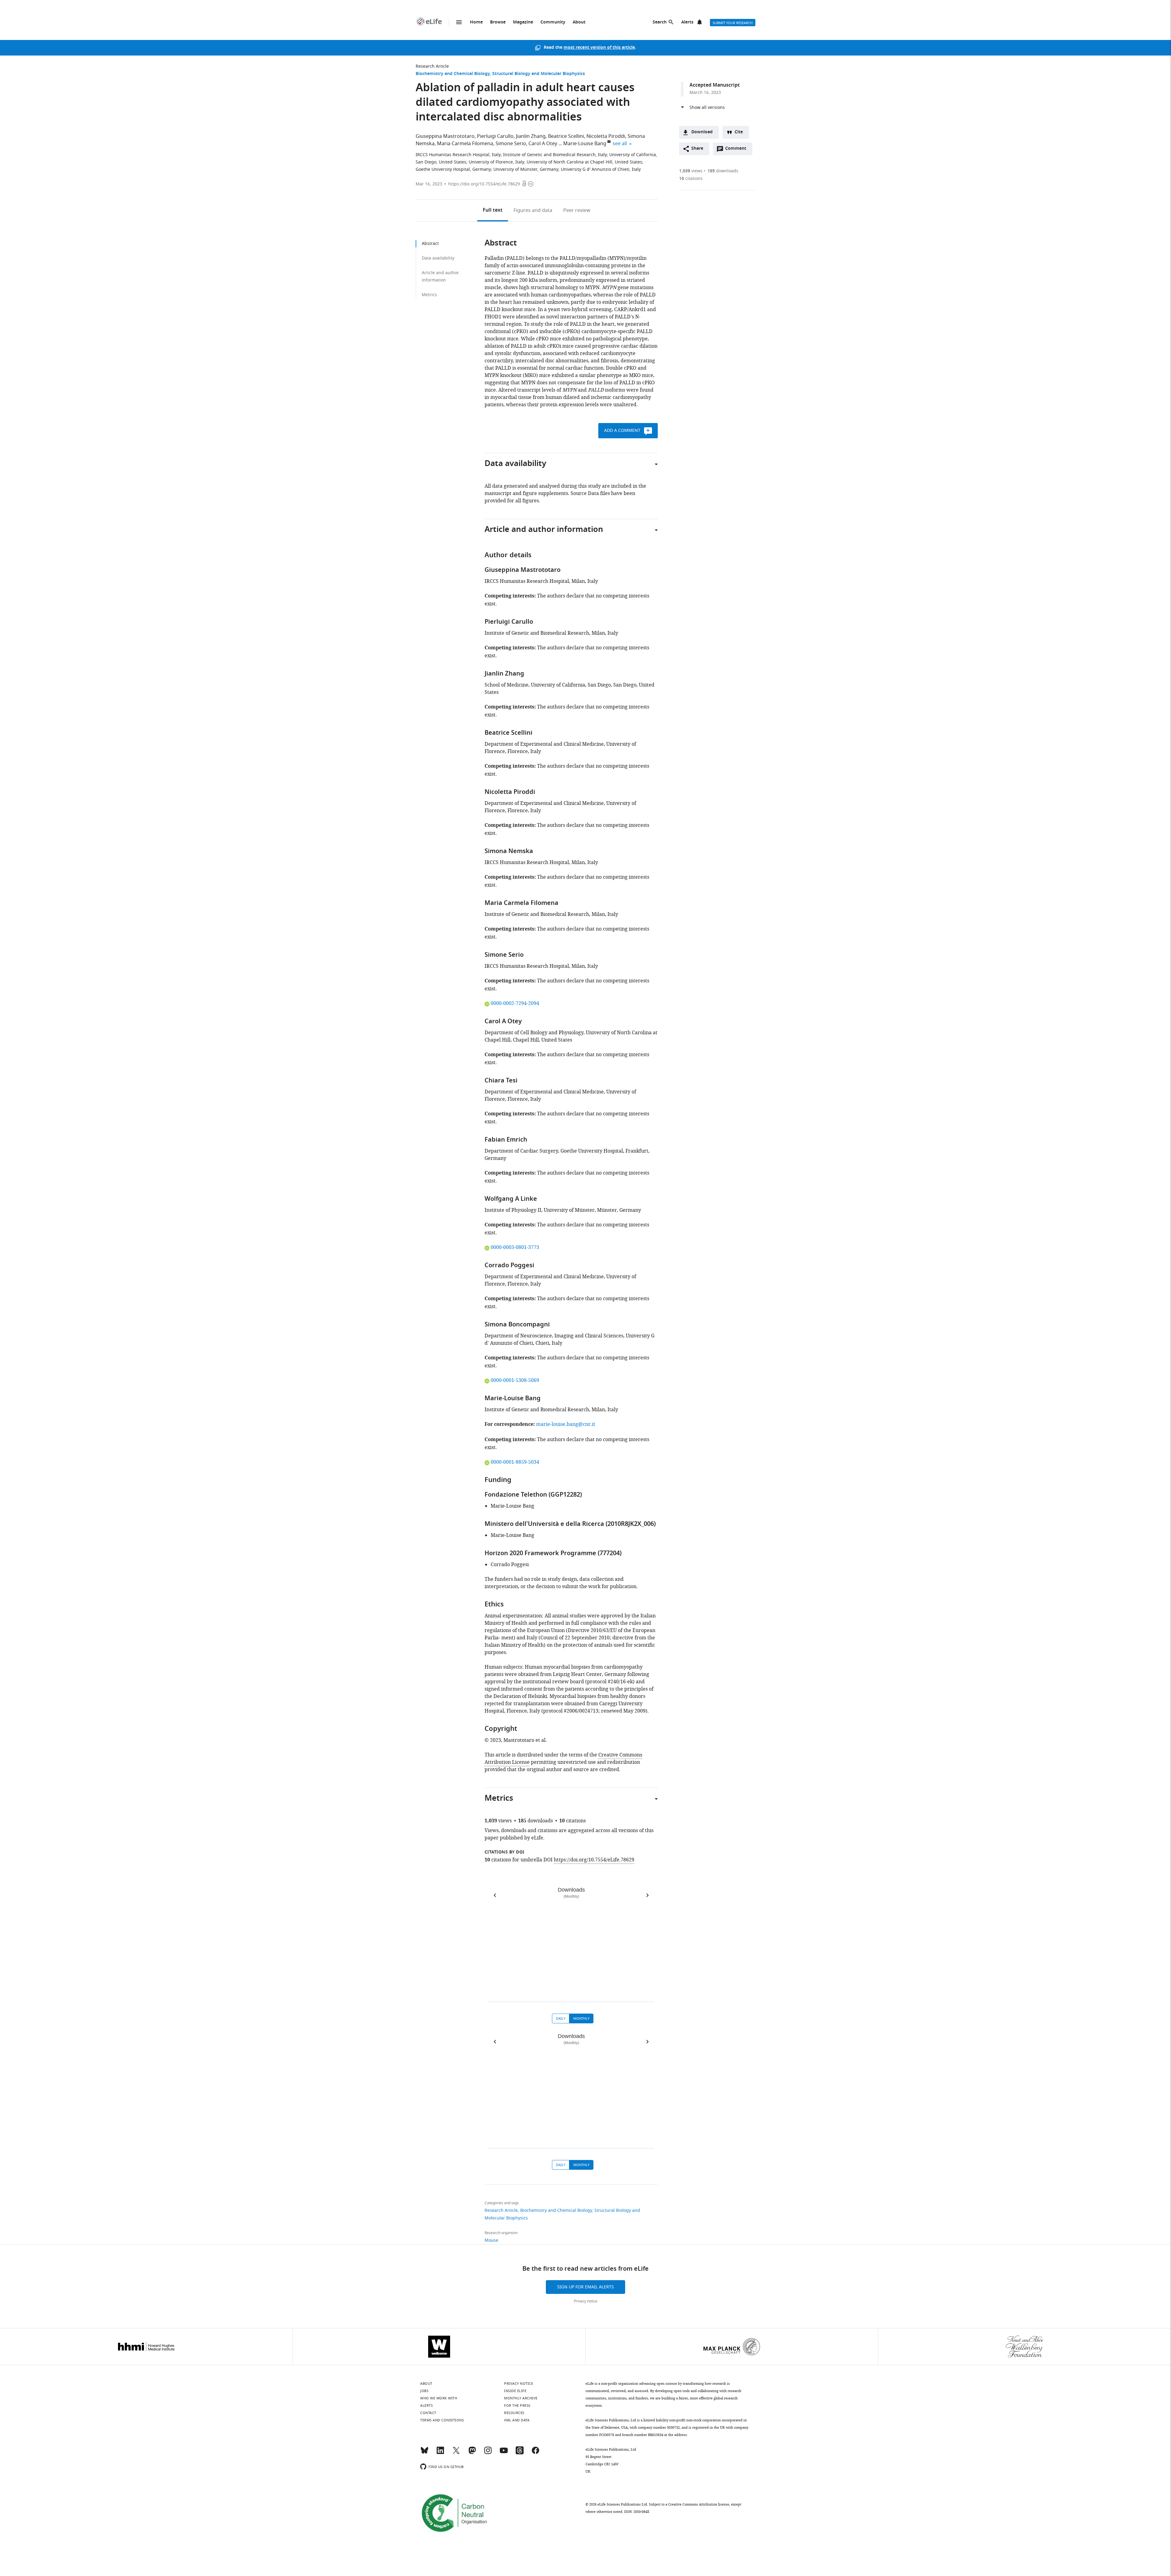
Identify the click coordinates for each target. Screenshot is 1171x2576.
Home (476, 22)
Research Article (432, 66)
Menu (459, 22)
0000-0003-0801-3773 (515, 1247)
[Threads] (520, 2453)
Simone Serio (511, 144)
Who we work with (439, 2398)
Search (660, 22)
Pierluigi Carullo (495, 136)
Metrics (429, 295)
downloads (723, 171)
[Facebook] (535, 2453)
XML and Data (517, 2420)
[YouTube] (504, 2453)
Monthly (581, 2018)
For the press (517, 2406)
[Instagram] (488, 2453)
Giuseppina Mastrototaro (445, 136)
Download (702, 132)
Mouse (491, 2240)
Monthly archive (521, 2398)
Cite (739, 132)
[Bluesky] (424, 2453)
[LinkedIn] (440, 2453)
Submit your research (733, 23)
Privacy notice (586, 2301)
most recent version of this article (599, 48)
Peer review (577, 210)
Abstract (430, 244)
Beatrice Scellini (566, 136)
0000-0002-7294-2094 (515, 1003)
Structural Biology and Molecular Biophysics (539, 74)
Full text (493, 210)
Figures (533, 210)
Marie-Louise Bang (585, 144)
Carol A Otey (543, 144)
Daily (561, 2018)
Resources (514, 2413)
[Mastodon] (472, 2453)
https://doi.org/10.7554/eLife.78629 (484, 184)
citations (691, 179)
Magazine (523, 22)
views (691, 171)
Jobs (424, 2391)
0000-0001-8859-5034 (515, 1462)
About (579, 22)
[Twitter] (456, 2453)
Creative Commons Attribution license (699, 2504)
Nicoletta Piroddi (606, 136)
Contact (428, 2413)
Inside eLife (515, 2391)
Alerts (687, 22)
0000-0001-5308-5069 (515, 1380)
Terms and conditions (442, 2420)
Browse (498, 22)
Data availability (438, 258)
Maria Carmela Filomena (465, 144)
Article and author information (440, 276)
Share (697, 149)
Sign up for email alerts (585, 2287)
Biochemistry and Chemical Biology (453, 74)
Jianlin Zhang (531, 136)
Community (553, 22)
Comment (738, 150)
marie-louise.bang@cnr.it (566, 1424)
